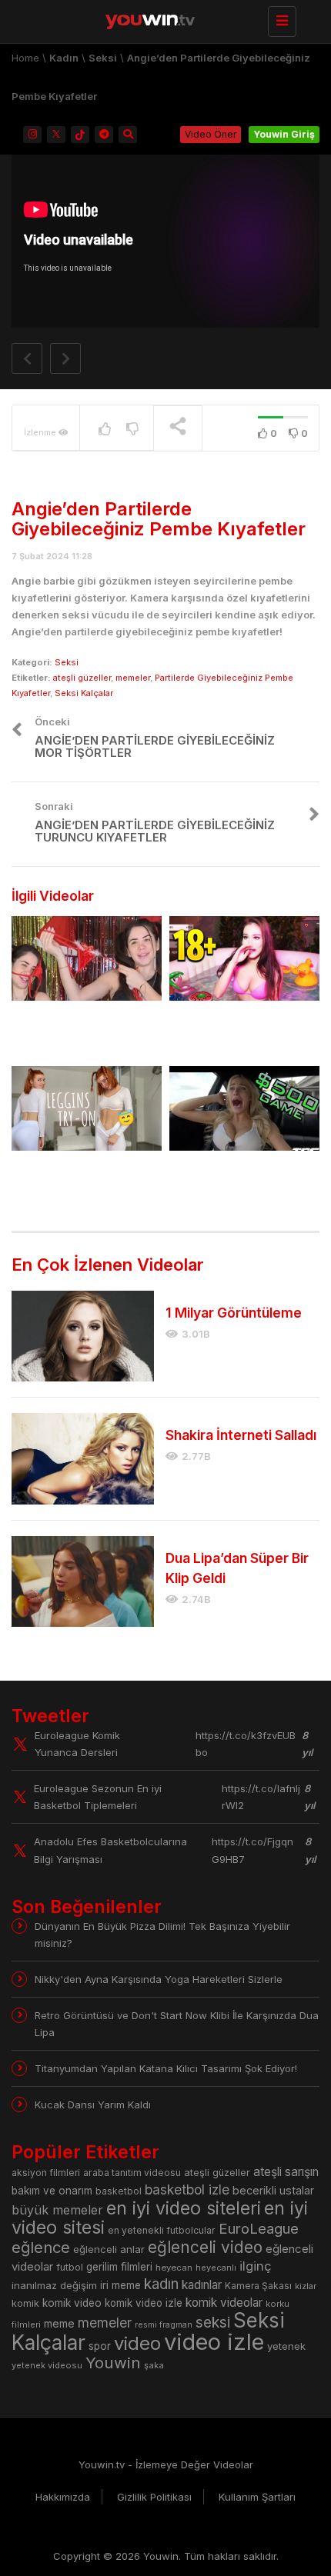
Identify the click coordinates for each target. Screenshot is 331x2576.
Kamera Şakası (258, 2286)
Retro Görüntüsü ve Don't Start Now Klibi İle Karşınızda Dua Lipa (177, 2024)
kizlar (306, 2286)
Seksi (103, 58)
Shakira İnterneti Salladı (241, 1435)
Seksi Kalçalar (84, 693)
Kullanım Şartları (257, 2497)
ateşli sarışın (286, 2172)
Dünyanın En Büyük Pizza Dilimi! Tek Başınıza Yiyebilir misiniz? (162, 1934)
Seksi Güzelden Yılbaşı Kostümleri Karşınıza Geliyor (78, 1032)
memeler (133, 678)
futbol (70, 2267)
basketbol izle (187, 2189)
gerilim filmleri (119, 2267)
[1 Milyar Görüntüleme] (83, 1336)
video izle (214, 2342)
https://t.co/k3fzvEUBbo (246, 1744)
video (137, 2343)
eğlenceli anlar (109, 2249)
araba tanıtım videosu (132, 2173)
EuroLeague (259, 2229)
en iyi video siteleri (184, 2208)
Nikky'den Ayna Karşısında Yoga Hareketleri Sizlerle (159, 1979)
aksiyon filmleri (46, 2173)
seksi (213, 2322)
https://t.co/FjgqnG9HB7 (252, 1850)
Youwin (113, 2363)
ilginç (256, 2266)
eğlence (41, 2247)
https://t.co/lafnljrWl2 (261, 1797)
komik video (72, 2303)
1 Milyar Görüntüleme (234, 1313)
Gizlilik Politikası (154, 2497)
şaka (154, 2365)
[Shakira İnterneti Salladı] (83, 1458)
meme (59, 2323)
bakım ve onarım (52, 2191)
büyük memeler (57, 2210)
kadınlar (202, 2285)
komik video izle (144, 2303)
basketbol (119, 2191)
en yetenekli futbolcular (162, 2230)
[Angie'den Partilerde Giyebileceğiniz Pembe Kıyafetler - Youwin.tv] (162, 19)
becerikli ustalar (273, 2190)
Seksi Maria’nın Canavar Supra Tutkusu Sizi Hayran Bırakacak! (239, 1182)
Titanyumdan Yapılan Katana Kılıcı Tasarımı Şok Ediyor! (166, 2068)
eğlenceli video (205, 2247)
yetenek (286, 2346)
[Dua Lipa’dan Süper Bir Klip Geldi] (83, 1581)
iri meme (120, 2285)
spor (100, 2346)
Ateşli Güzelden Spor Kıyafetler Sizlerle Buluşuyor (73, 1182)
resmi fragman (164, 2325)
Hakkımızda (63, 2497)
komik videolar (224, 2303)
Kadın (64, 58)
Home (25, 58)
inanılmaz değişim (54, 2285)
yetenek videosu (47, 2365)
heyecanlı (216, 2268)
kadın (161, 2284)
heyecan (174, 2268)
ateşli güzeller (82, 678)
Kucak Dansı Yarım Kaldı (93, 2104)
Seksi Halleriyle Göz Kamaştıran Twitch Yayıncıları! (228, 1032)
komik (25, 2303)
